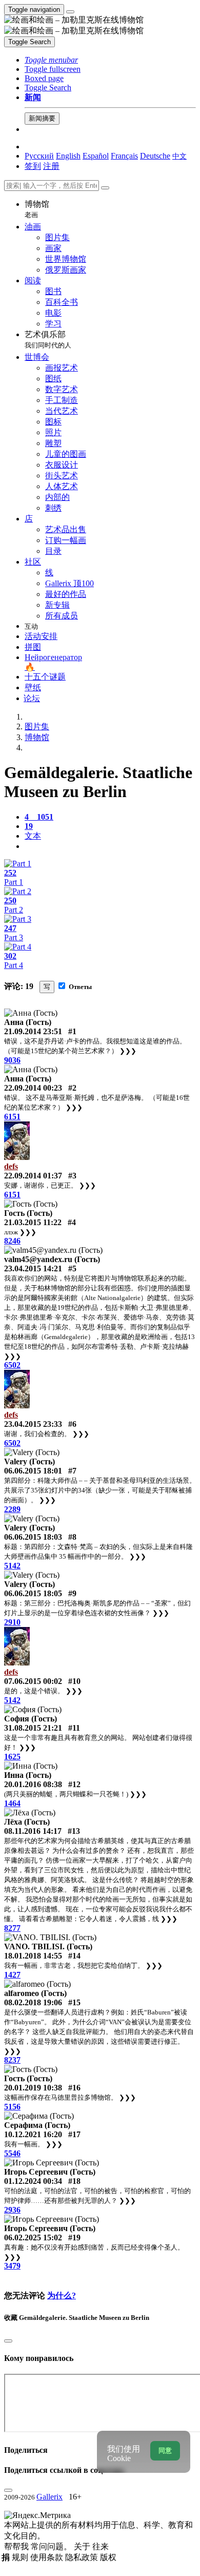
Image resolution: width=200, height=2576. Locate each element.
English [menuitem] (68, 156)
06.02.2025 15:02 (33, 2238)
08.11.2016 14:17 (33, 1831)
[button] (51, 60)
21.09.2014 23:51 (33, 1031)
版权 (108, 2557)
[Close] (105, 188)
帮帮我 (17, 2546)
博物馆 (37, 209)
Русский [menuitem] (39, 156)
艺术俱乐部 (48, 340)
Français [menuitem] (124, 156)
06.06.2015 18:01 (33, 1471)
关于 (83, 2546)
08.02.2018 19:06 (33, 2002)
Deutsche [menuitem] (155, 156)
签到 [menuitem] (33, 166)
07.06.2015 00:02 (33, 1681)
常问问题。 (52, 2546)
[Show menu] (70, 12)
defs (11, 1166)
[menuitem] (179, 156)
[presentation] (110, 846)
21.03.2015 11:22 (33, 1222)
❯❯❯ (128, 1051)
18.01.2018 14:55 (33, 1956)
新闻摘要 (42, 118)
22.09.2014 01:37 (33, 1176)
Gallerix (49, 2497)
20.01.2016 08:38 (33, 1784)
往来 (101, 2546)
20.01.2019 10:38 (33, 2088)
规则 (21, 2557)
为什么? (62, 2296)
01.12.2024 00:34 (33, 2181)
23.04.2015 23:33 (33, 1424)
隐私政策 (83, 2557)
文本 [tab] (33, 836)
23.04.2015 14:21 (33, 1268)
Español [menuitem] (96, 156)
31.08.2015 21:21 (33, 1728)
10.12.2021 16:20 (33, 2134)
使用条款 (48, 2557)
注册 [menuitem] (51, 166)
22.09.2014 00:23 (33, 1088)
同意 (165, 2451)
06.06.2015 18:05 (33, 1593)
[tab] (39, 817)
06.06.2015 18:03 (33, 1537)
